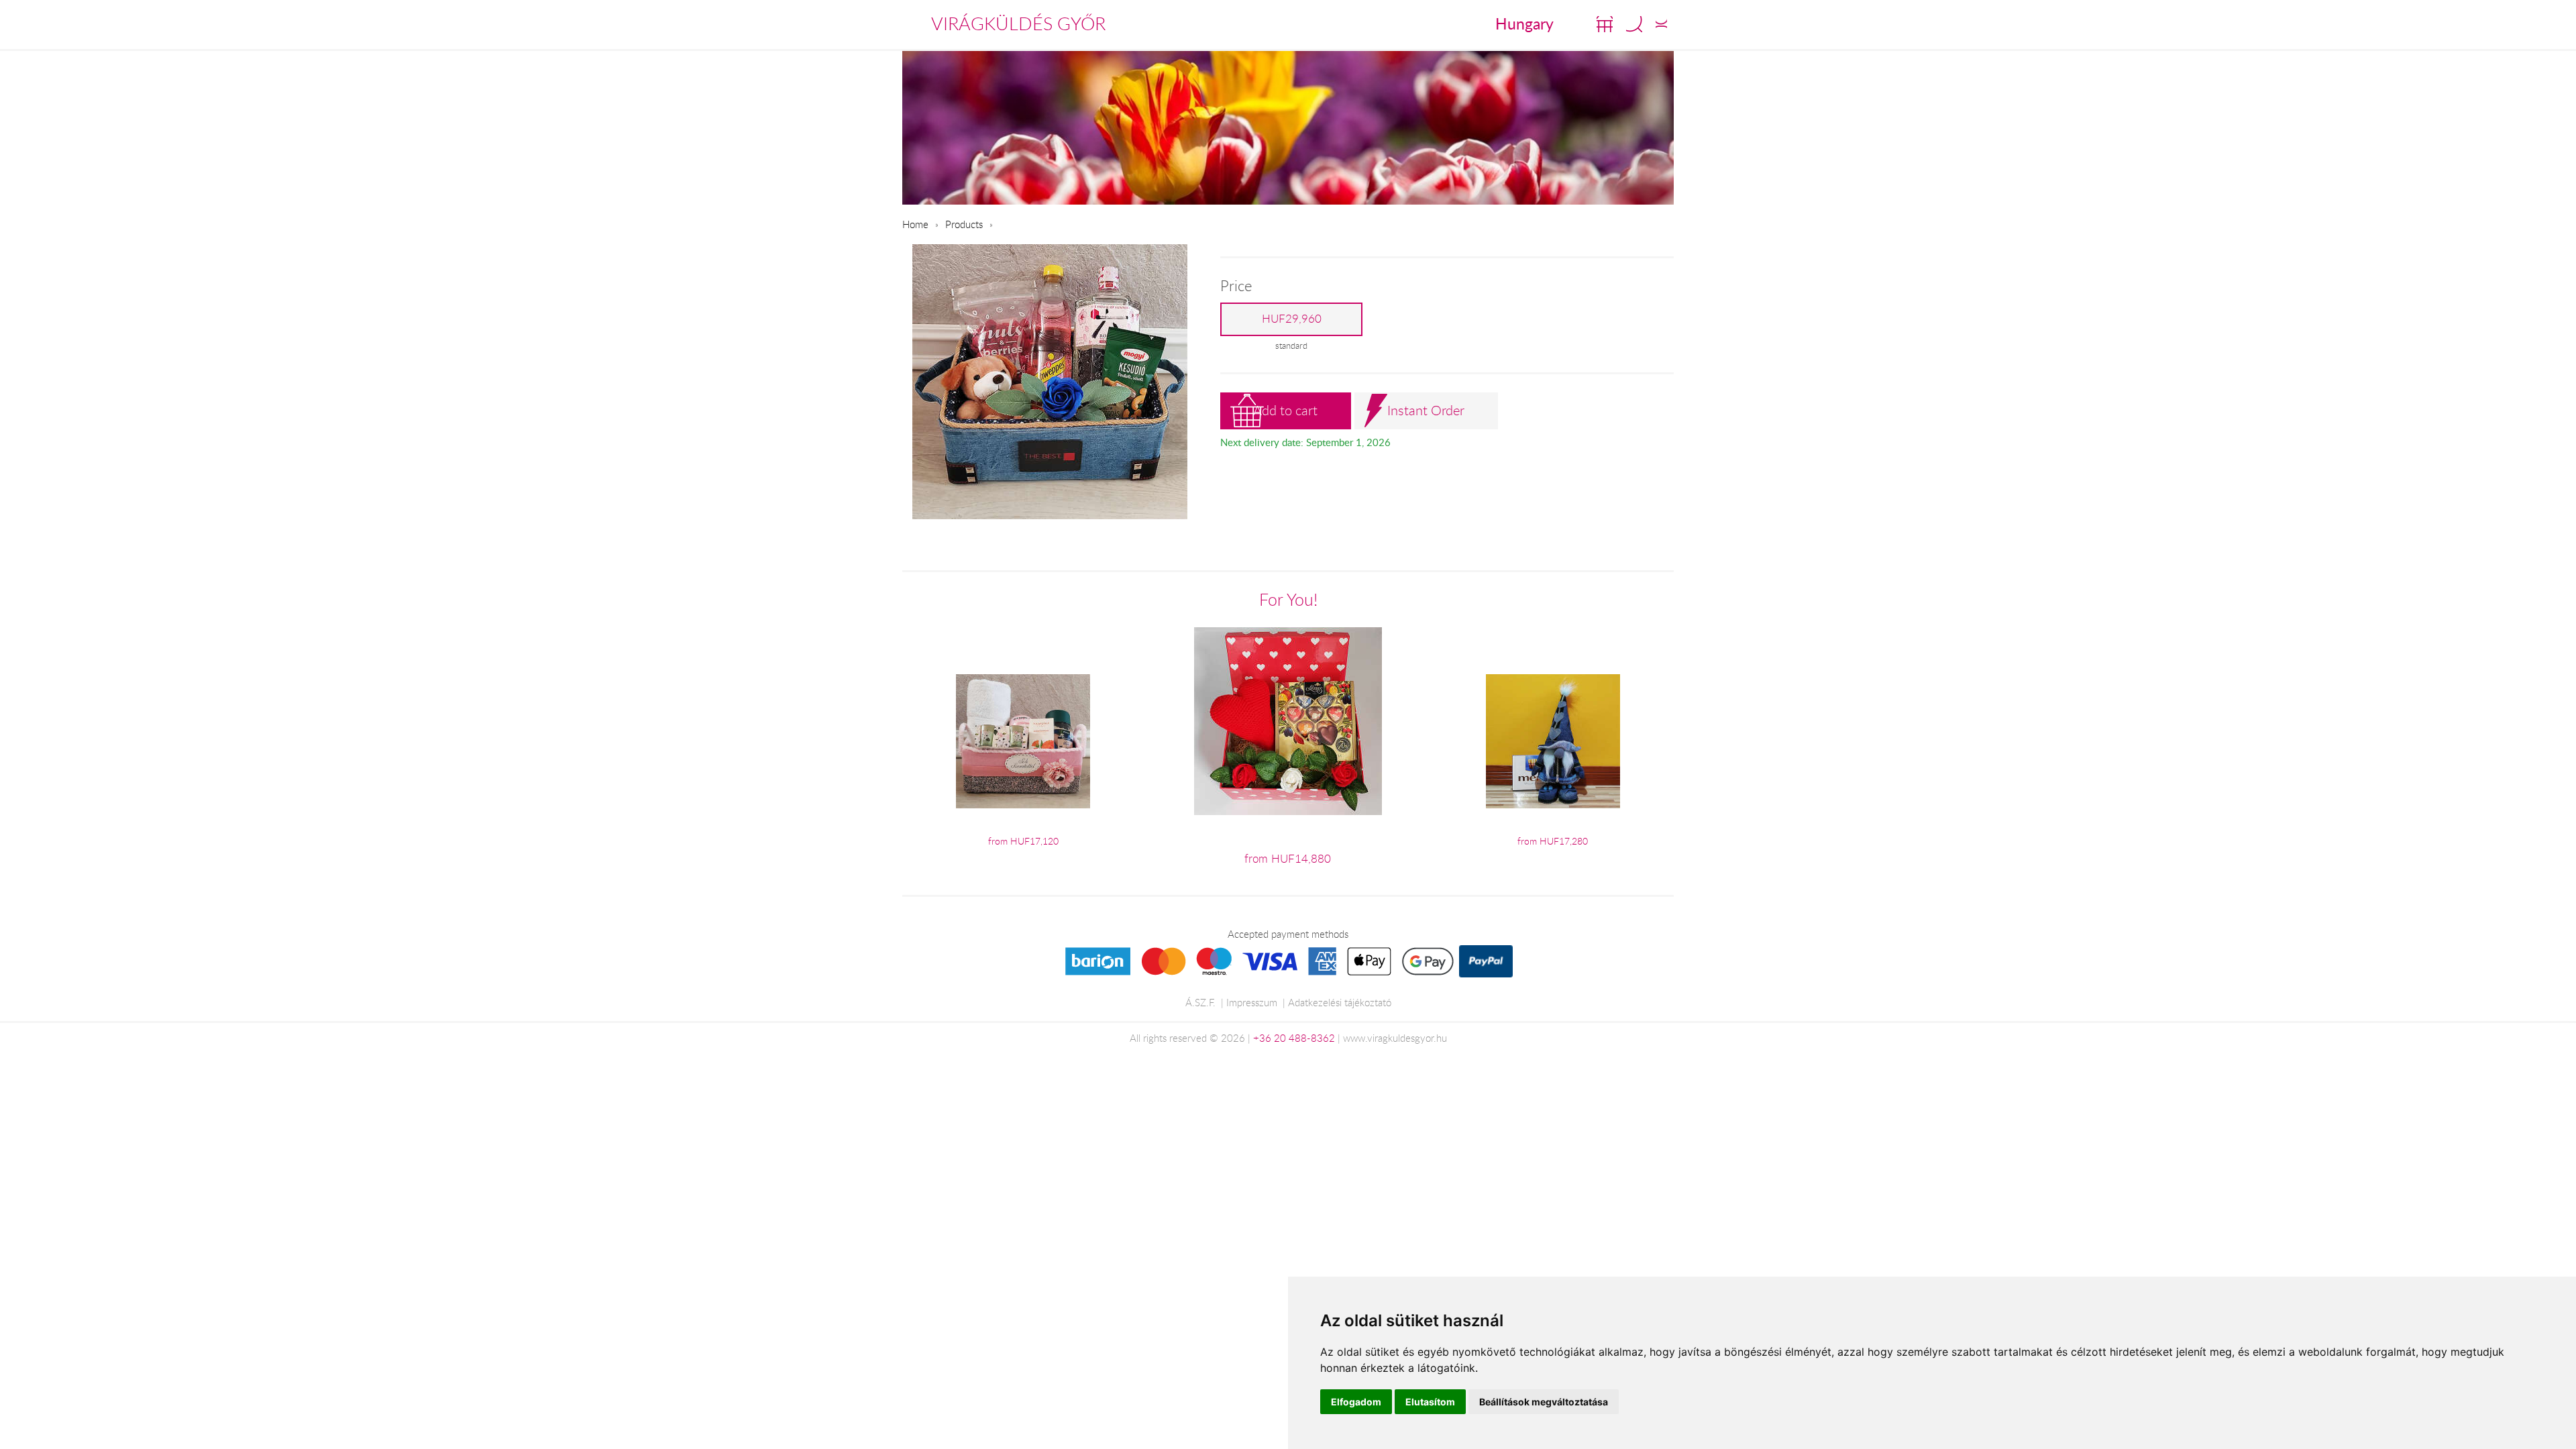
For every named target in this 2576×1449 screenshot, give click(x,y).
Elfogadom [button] (1356, 1402)
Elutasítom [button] (1430, 1402)
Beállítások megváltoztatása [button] (1544, 1402)
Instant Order (1426, 410)
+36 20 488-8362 (1294, 1038)
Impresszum (1252, 1002)
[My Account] (1661, 24)
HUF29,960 (1292, 319)
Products (964, 224)
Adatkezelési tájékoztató (1340, 1002)
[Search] (1634, 24)
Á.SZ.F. (1200, 1002)
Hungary (1524, 23)
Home (915, 224)
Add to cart (1285, 410)
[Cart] (1605, 24)
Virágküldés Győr (1018, 23)
